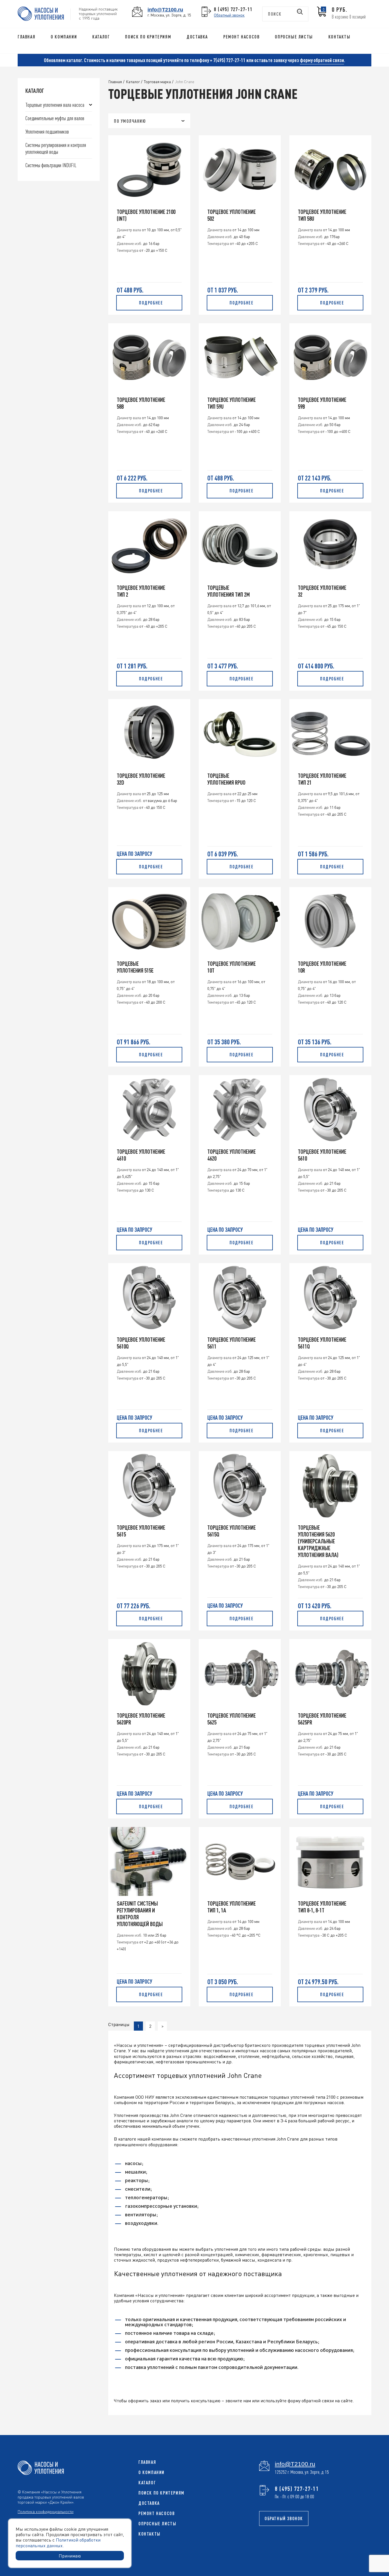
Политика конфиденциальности (46, 2511)
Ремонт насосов (241, 37)
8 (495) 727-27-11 (233, 9)
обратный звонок (284, 2518)
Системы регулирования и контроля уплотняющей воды (56, 148)
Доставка (197, 37)
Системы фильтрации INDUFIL (51, 165)
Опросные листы (294, 37)
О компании (64, 37)
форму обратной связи (322, 60)
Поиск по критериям (148, 37)
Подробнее (151, 303)
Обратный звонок (229, 15)
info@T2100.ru (165, 10)
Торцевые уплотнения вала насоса (55, 105)
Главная (26, 37)
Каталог (101, 37)
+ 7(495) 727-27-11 (228, 60)
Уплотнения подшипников (47, 131)
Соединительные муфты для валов (55, 118)
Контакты (339, 37)
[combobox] (149, 121)
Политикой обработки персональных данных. (58, 2542)
